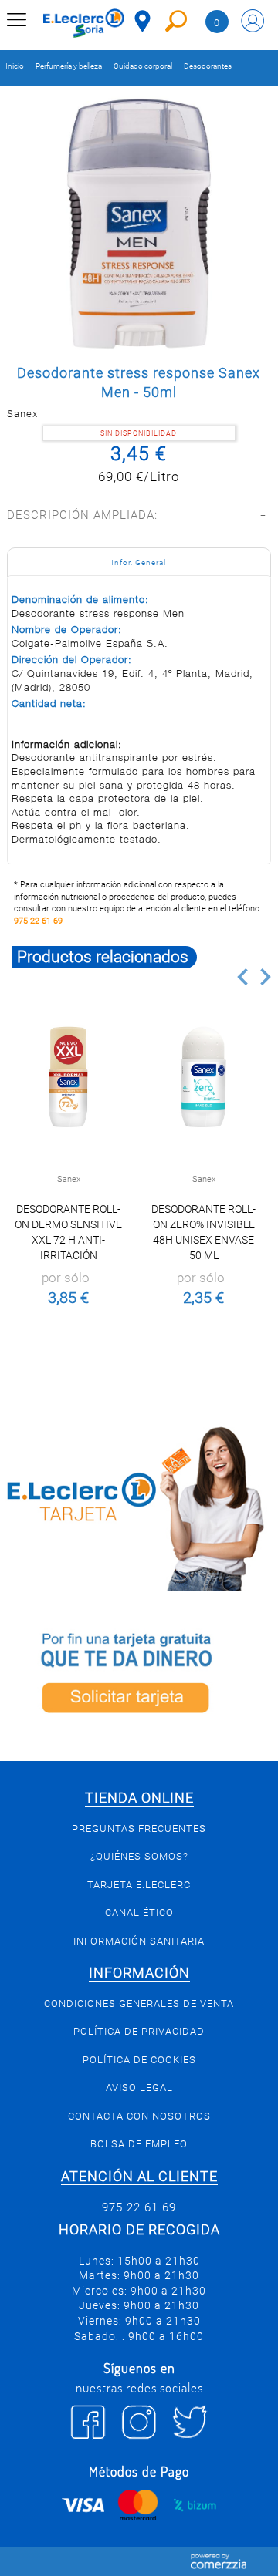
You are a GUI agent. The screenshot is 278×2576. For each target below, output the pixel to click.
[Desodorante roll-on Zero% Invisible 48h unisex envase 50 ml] (203, 1077)
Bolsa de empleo (139, 2144)
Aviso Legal (139, 2088)
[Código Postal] (142, 21)
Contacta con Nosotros (139, 2116)
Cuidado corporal (143, 66)
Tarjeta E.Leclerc (139, 1885)
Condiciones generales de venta (139, 2004)
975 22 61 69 (38, 921)
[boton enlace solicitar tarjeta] (139, 1676)
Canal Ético (139, 1913)
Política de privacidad (139, 2031)
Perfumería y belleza (69, 66)
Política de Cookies (139, 2060)
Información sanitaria (139, 1941)
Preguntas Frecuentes (139, 1828)
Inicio (15, 66)
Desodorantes (208, 66)
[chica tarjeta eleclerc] (139, 1507)
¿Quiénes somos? (139, 1856)
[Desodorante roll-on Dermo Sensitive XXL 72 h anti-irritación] (68, 1077)
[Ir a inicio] (84, 23)
